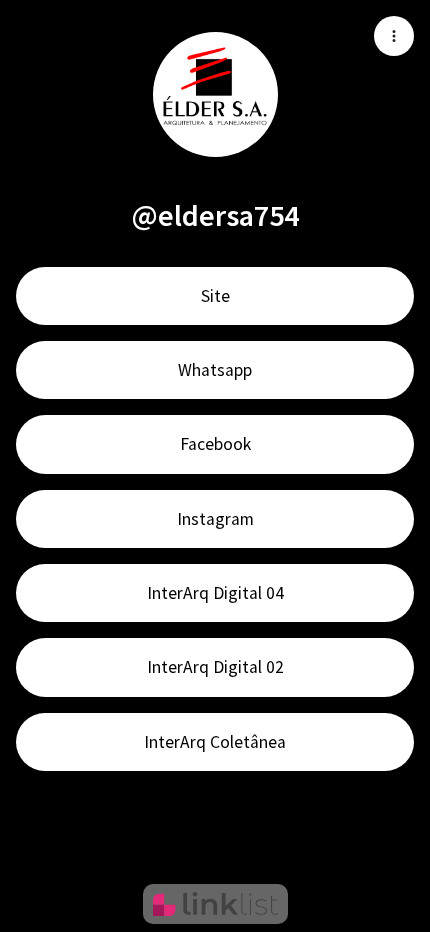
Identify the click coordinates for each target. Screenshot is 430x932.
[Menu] (394, 36)
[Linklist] (215, 904)
